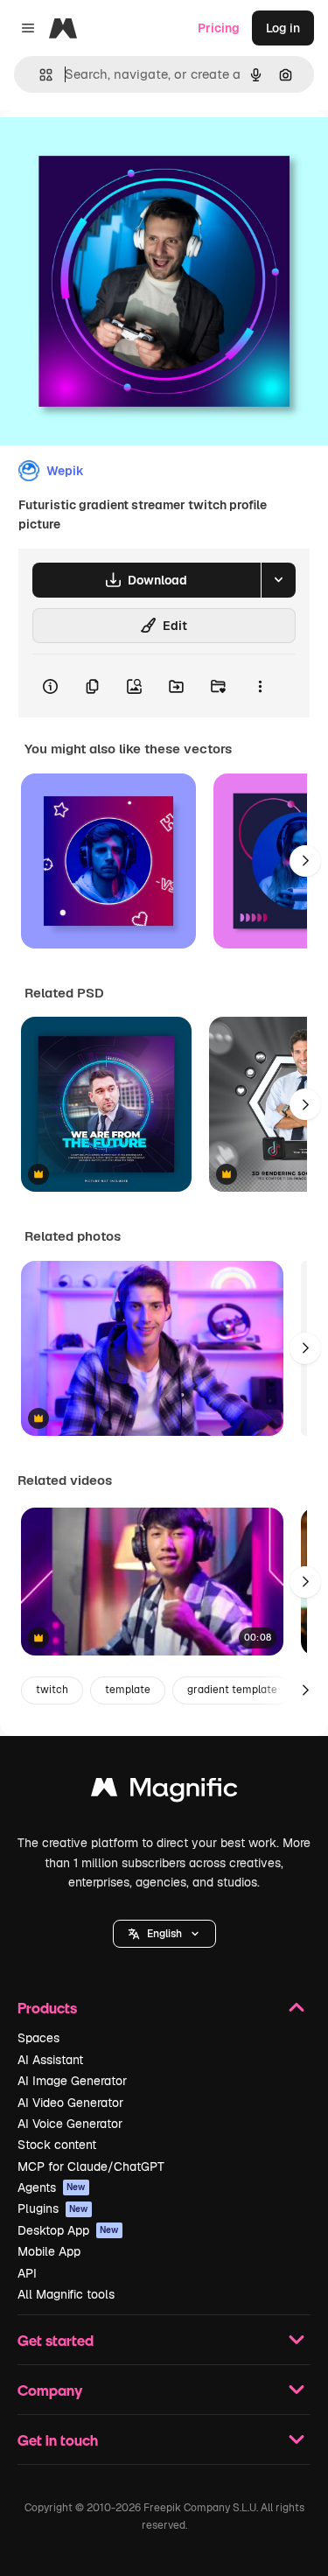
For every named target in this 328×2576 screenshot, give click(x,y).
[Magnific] (164, 1792)
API (27, 2273)
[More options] (260, 686)
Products (47, 2008)
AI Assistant (50, 2060)
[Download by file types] (278, 580)
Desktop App (68, 2230)
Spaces (38, 2038)
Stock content (57, 2145)
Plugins (53, 2208)
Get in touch (58, 2440)
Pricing (219, 28)
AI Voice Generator (70, 2124)
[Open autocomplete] (39, 75)
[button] (164, 1934)
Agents (52, 2187)
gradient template (232, 1690)
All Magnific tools (66, 2294)
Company (50, 2390)
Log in (283, 28)
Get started (56, 2340)
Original (112, 150)
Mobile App (49, 2251)
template (128, 1690)
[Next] (305, 861)
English (164, 1934)
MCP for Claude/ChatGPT (91, 2166)
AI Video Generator (70, 2103)
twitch (52, 1690)
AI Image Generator (72, 2081)
